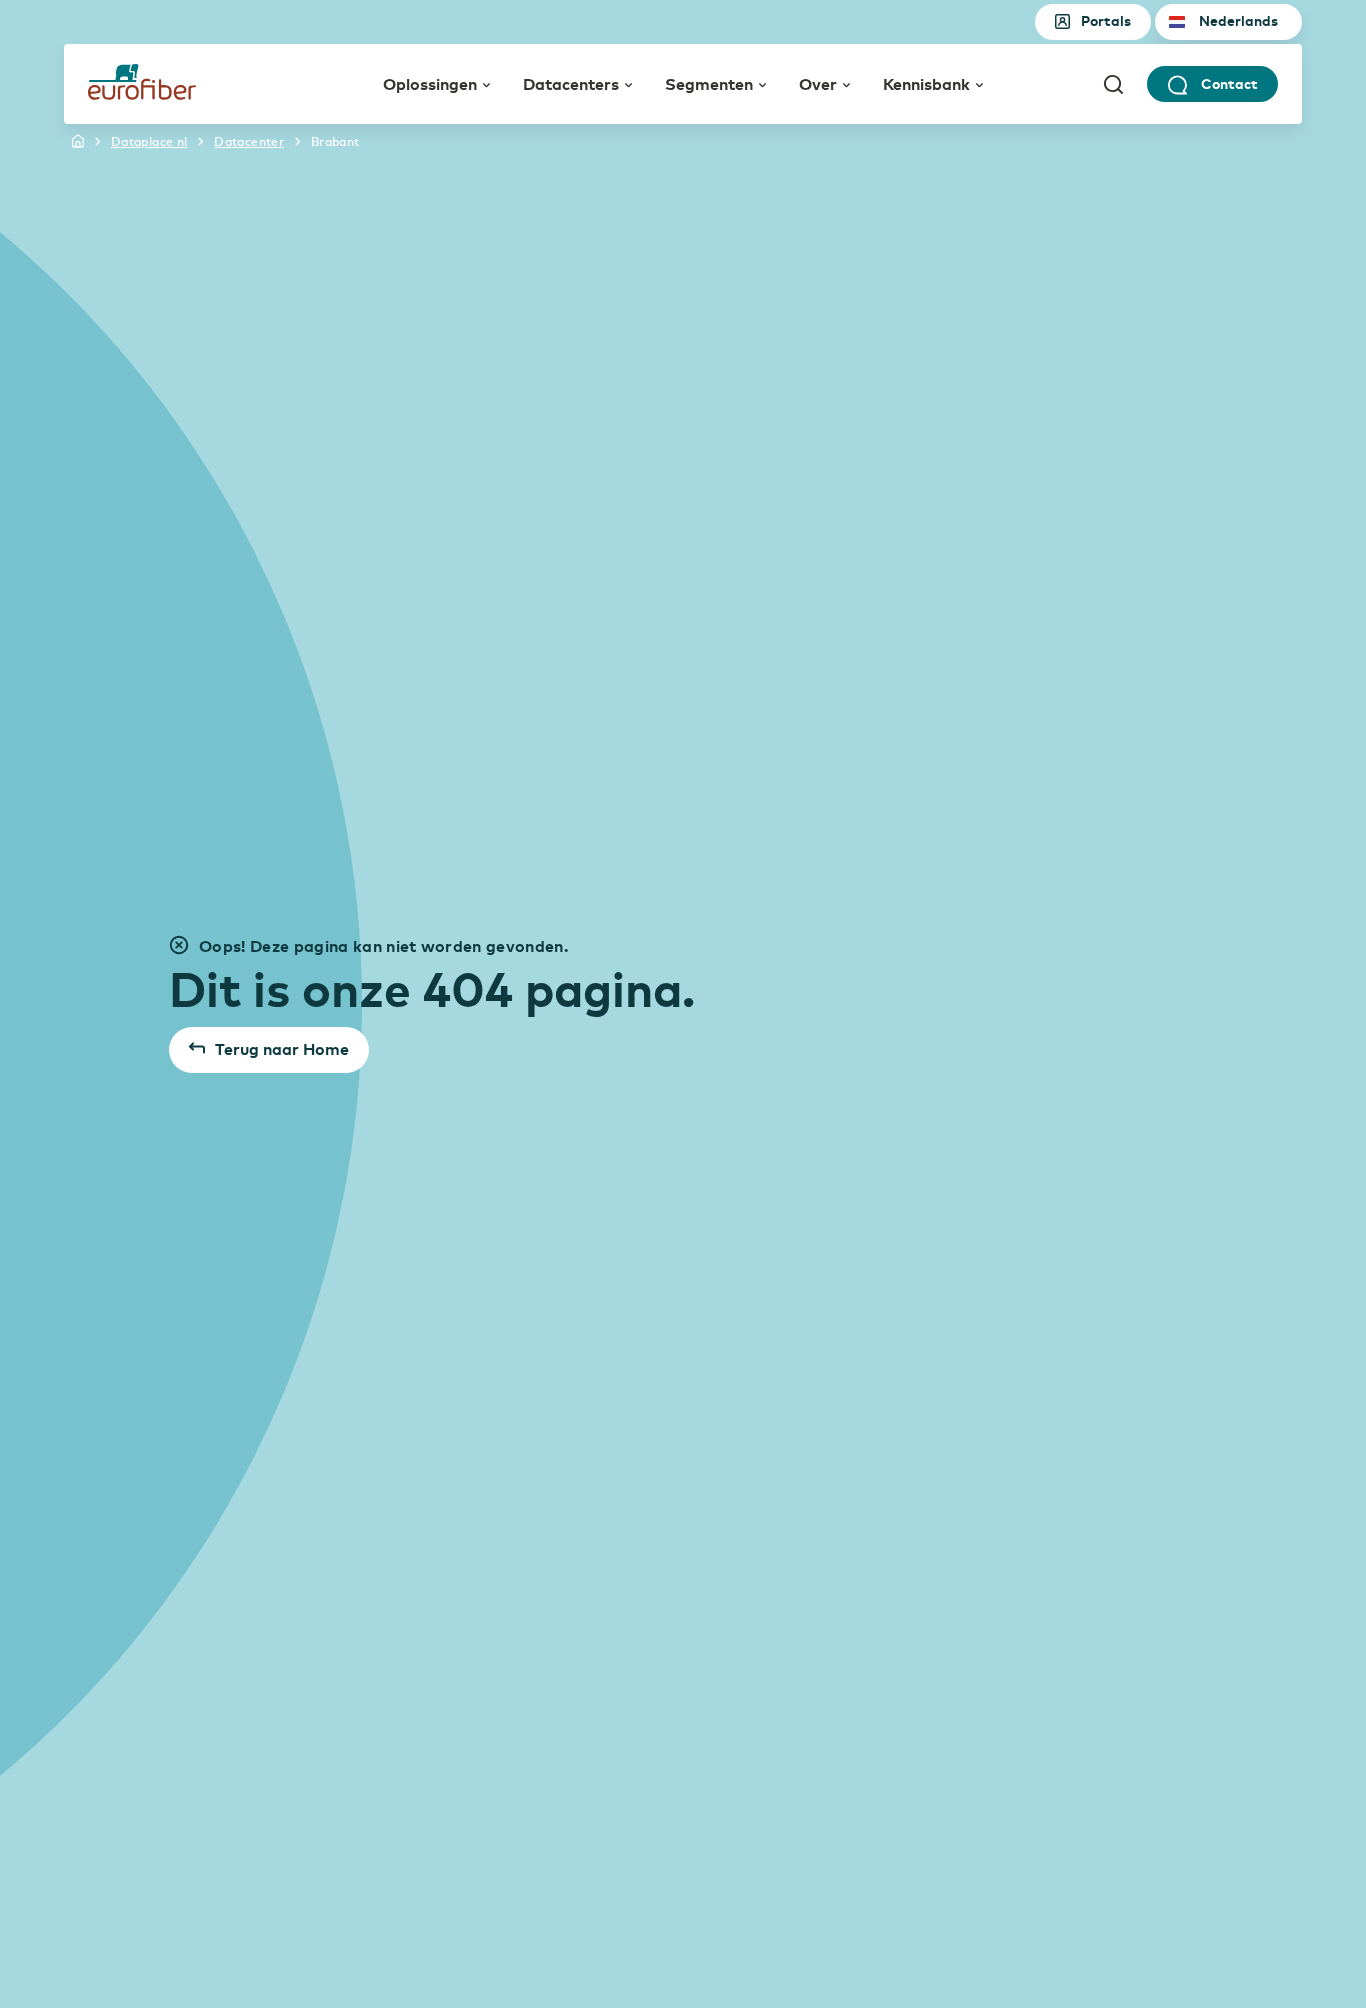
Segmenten (709, 83)
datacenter (249, 141)
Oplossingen (430, 83)
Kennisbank (926, 83)
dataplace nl (149, 141)
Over (818, 83)
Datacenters (571, 83)
